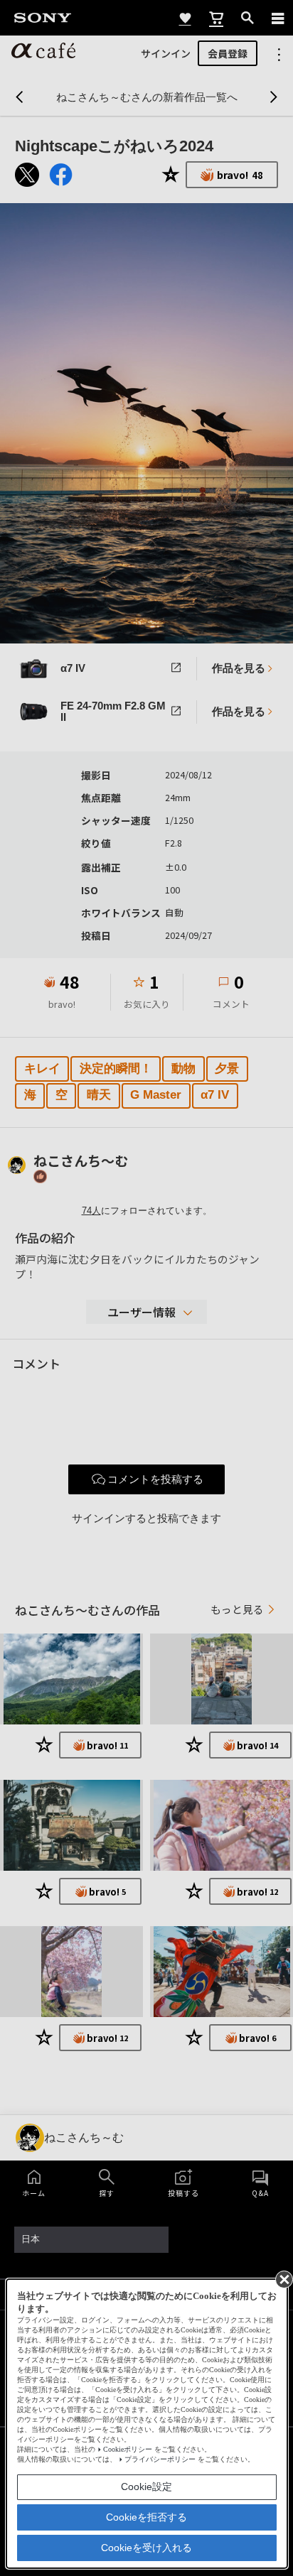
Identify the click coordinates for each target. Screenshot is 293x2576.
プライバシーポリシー (160, 2459)
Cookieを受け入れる (146, 2548)
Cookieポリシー (128, 2449)
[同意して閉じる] (283, 2278)
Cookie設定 (146, 2487)
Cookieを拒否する (146, 2517)
